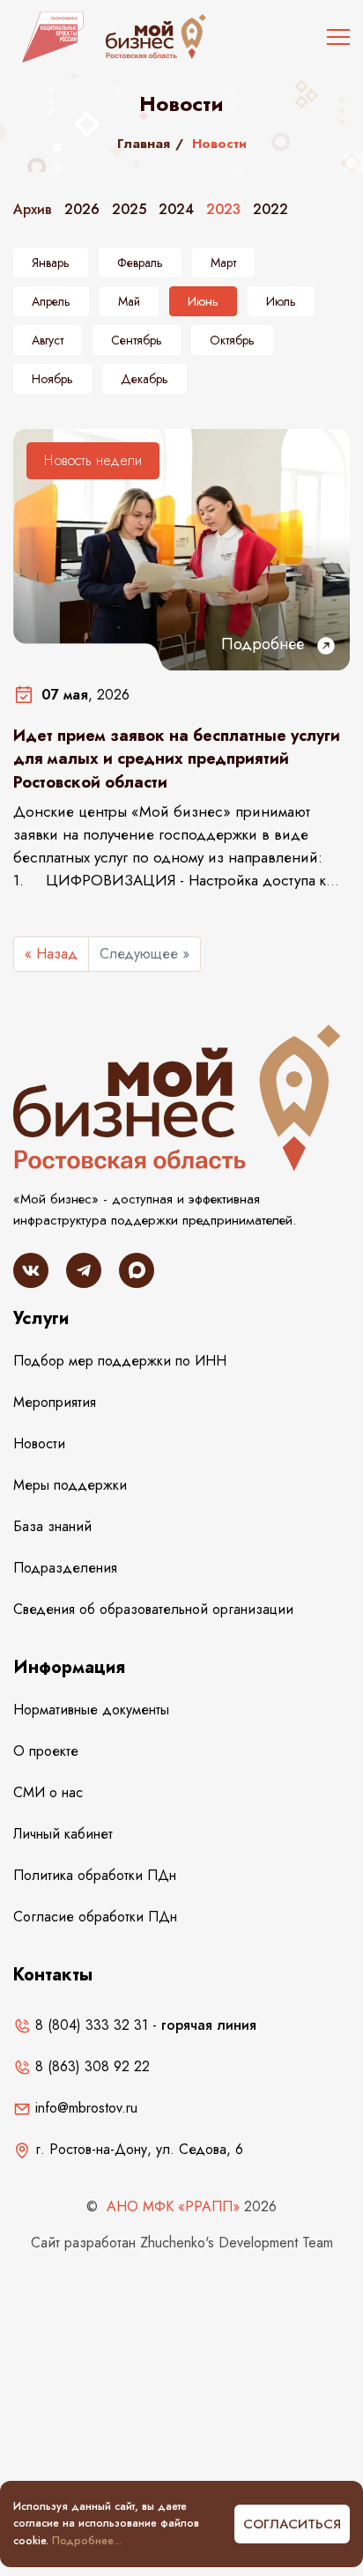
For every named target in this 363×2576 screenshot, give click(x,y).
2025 (129, 209)
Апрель (51, 301)
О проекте (46, 1751)
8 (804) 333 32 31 (89, 2025)
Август (48, 340)
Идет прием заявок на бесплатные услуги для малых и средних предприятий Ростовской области (177, 759)
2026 (82, 209)
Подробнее (265, 644)
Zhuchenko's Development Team (237, 2243)
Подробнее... (87, 2541)
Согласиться (292, 2524)
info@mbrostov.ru (84, 2108)
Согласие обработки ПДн (95, 1917)
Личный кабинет (63, 1834)
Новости (39, 1443)
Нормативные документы (91, 1710)
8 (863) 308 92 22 (90, 2066)
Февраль (140, 263)
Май (129, 301)
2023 (223, 209)
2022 (270, 209)
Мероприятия (55, 1402)
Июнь (203, 301)
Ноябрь (52, 379)
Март (223, 263)
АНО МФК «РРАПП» (173, 2206)
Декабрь (144, 379)
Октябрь (232, 340)
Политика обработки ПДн (95, 1875)
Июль (281, 301)
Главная (144, 144)
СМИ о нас (48, 1792)
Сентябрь (137, 340)
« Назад (51, 954)
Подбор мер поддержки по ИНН (120, 1361)
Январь (51, 263)
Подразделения (65, 1568)
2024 (176, 209)
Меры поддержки (70, 1485)
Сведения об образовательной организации (153, 1609)
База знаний (52, 1526)
